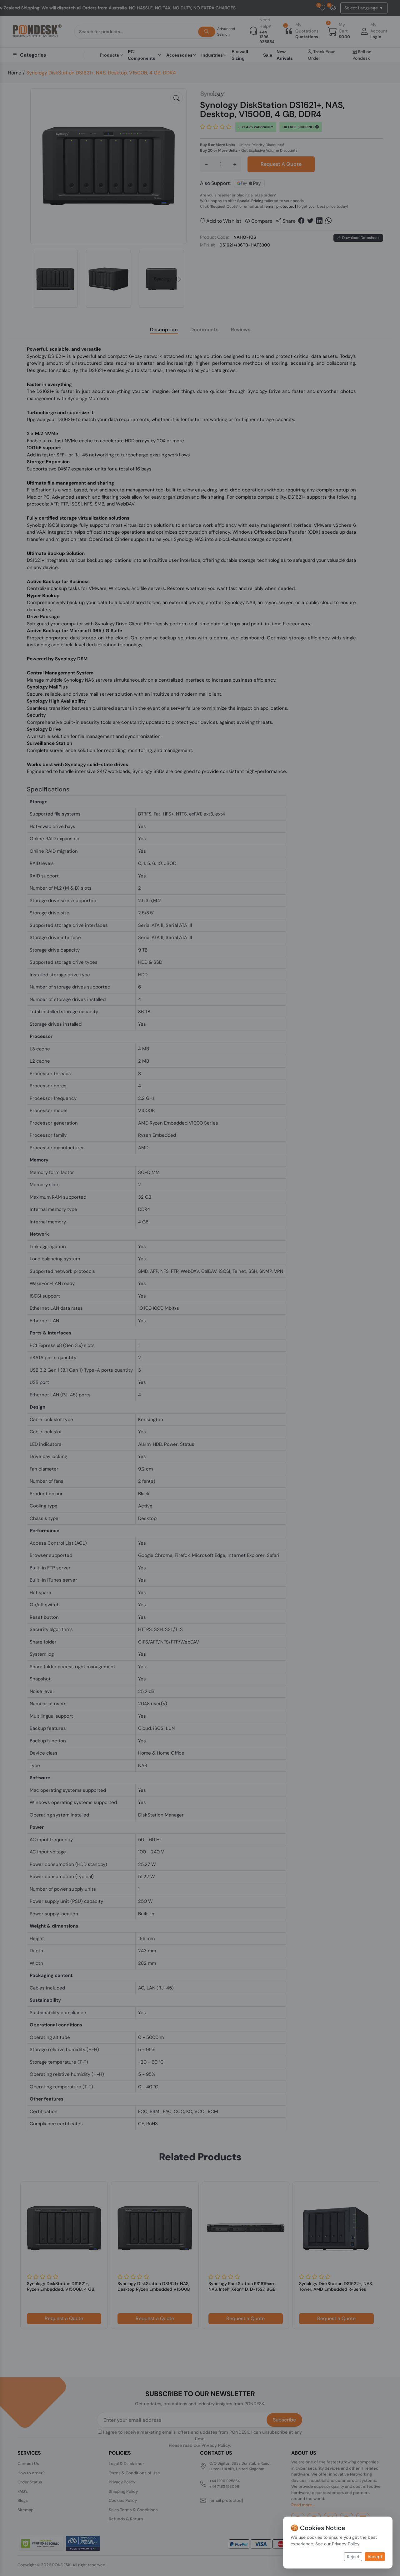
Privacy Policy (346, 2544)
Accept (375, 2557)
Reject (353, 2557)
